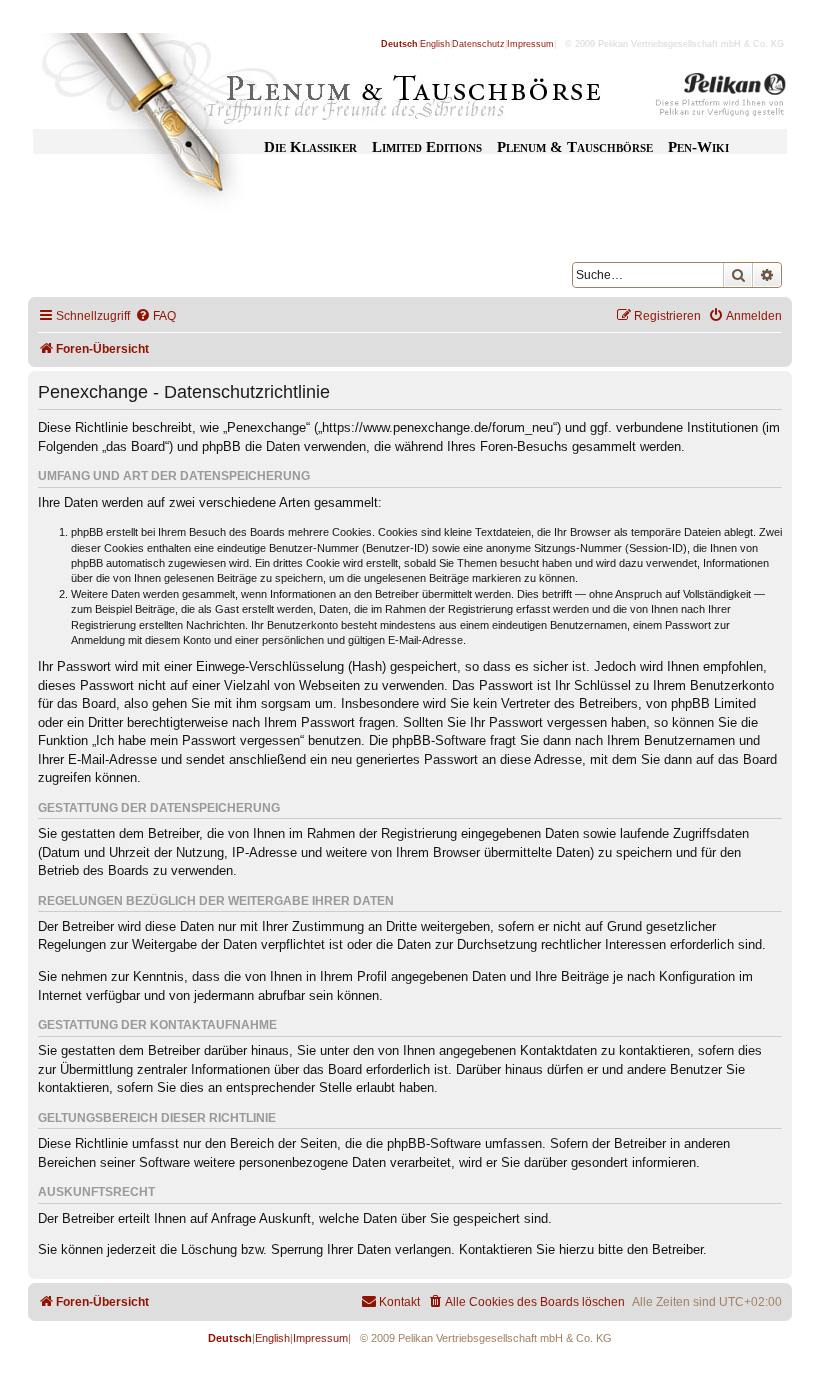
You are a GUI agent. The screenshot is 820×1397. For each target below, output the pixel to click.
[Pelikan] (721, 98)
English (435, 44)
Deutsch (399, 44)
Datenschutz (478, 44)
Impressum (530, 44)
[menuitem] (155, 316)
